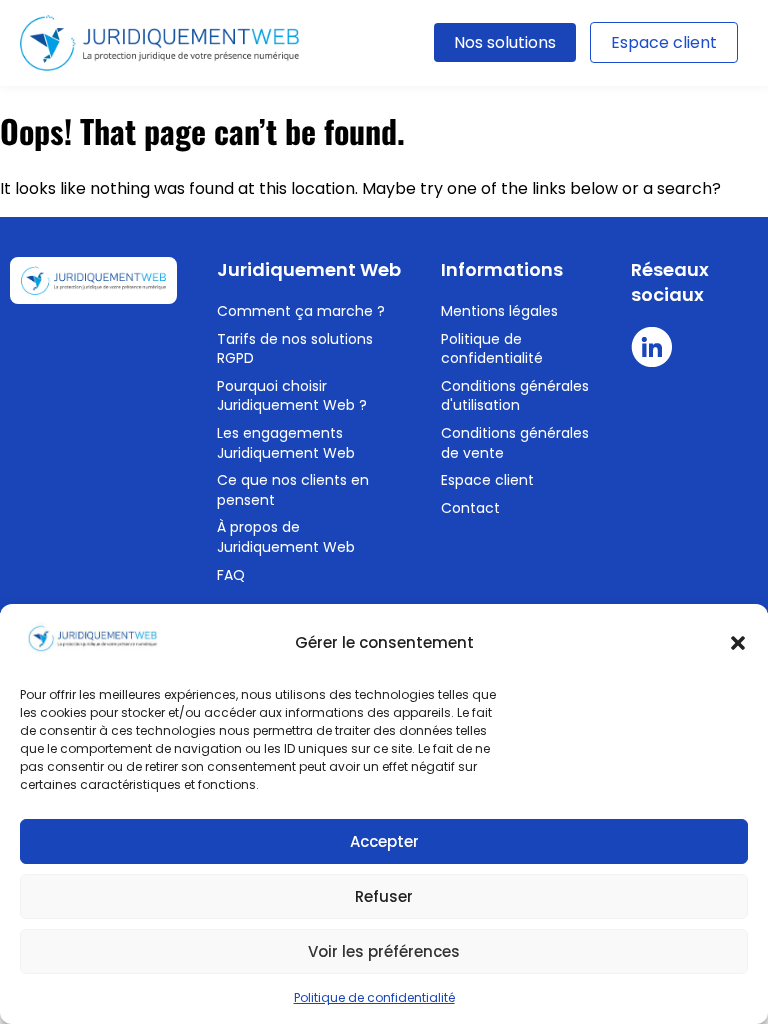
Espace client (664, 42)
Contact (470, 508)
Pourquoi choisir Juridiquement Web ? (292, 396)
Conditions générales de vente (515, 443)
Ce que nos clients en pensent (293, 490)
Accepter (384, 841)
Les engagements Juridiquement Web (286, 443)
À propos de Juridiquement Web (286, 537)
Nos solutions (505, 42)
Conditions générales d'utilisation (515, 396)
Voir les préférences (384, 951)
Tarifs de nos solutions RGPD (295, 349)
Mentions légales (499, 311)
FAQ (231, 575)
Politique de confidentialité (374, 997)
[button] (738, 643)
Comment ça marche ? (301, 311)
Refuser (384, 896)
